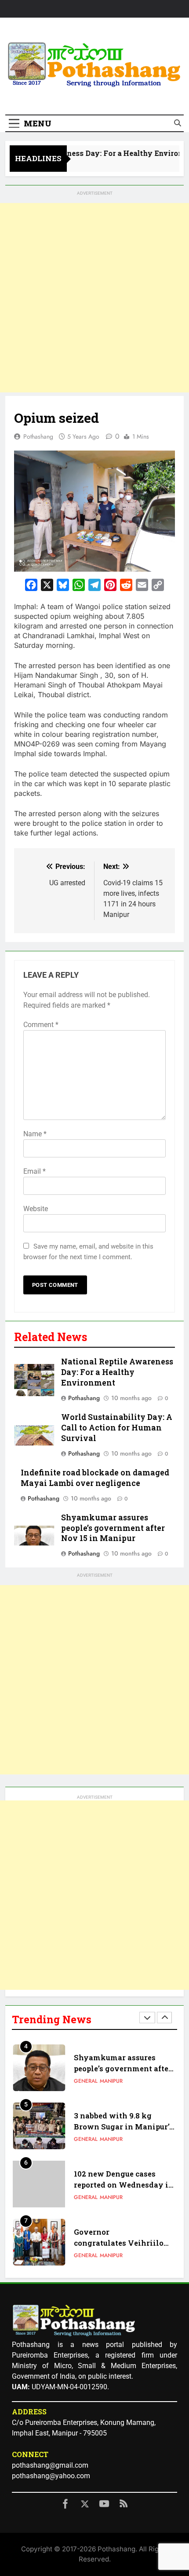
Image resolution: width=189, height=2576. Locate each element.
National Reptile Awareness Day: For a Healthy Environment (117, 1372)
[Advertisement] (94, 298)
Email (35, 1171)
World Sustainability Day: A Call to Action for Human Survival (117, 1428)
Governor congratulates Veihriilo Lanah (119, 2243)
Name (35, 1134)
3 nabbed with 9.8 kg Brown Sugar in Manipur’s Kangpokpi (124, 2127)
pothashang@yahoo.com (51, 2476)
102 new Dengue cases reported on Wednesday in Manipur (124, 2185)
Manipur (111, 2081)
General (86, 2081)
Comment (41, 1025)
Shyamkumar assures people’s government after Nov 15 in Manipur (113, 1528)
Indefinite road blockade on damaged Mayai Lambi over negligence (95, 1478)
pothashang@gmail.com (50, 2465)
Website (36, 1209)
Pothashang (38, 436)
